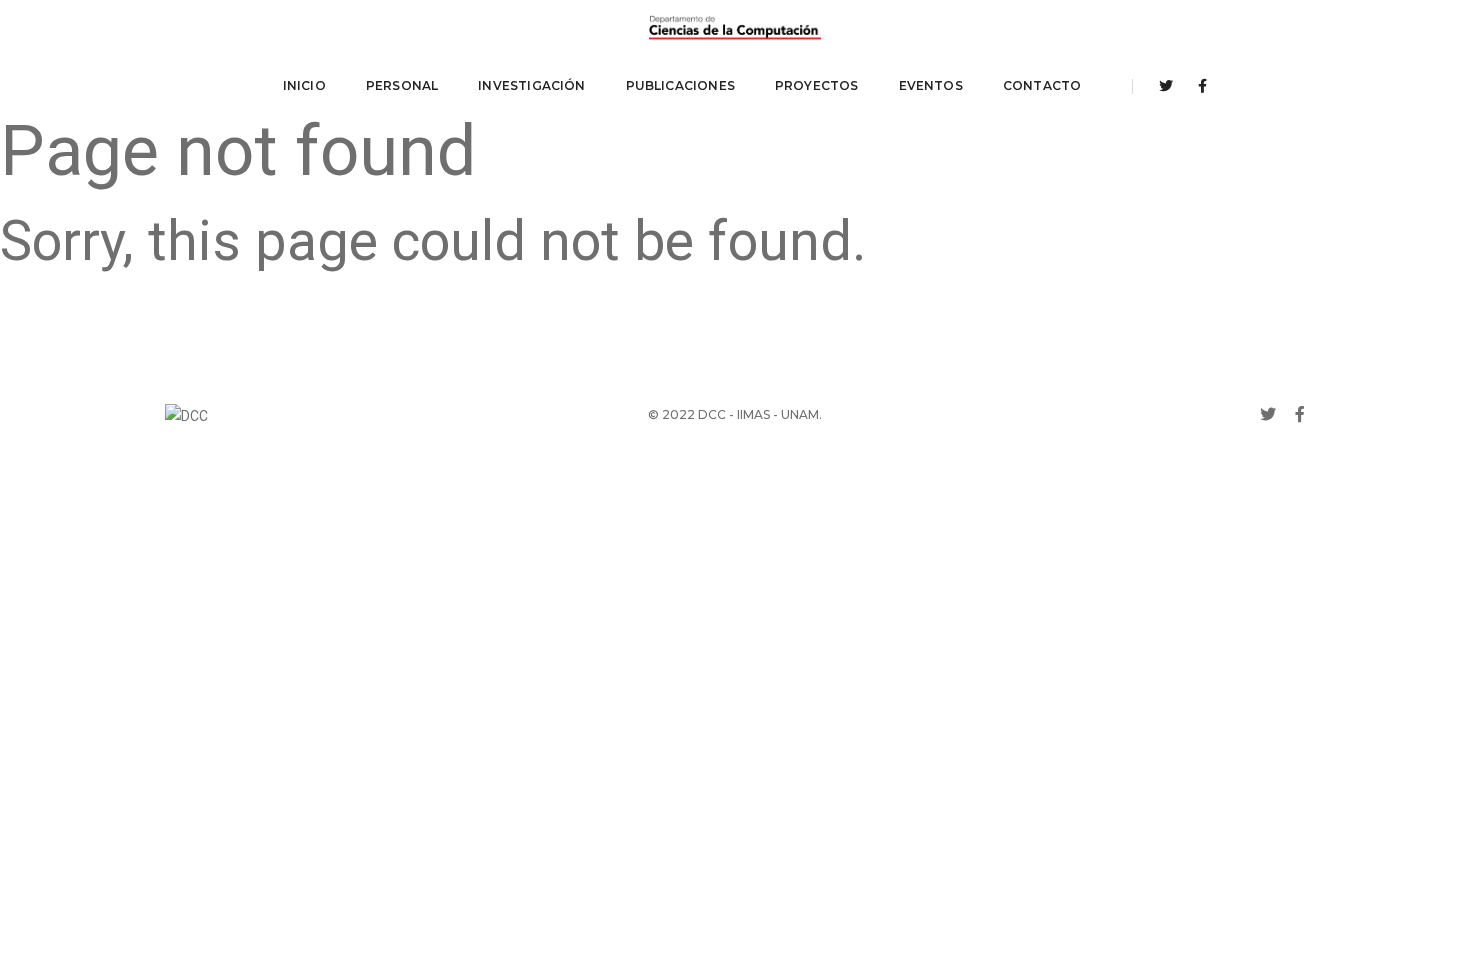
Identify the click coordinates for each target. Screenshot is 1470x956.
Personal (402, 85)
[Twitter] (1166, 86)
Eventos (931, 85)
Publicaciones (680, 85)
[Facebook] (1197, 86)
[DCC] (735, 28)
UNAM (800, 414)
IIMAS (753, 414)
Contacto (1042, 85)
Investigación (531, 85)
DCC (712, 414)
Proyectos (817, 85)
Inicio (304, 85)
